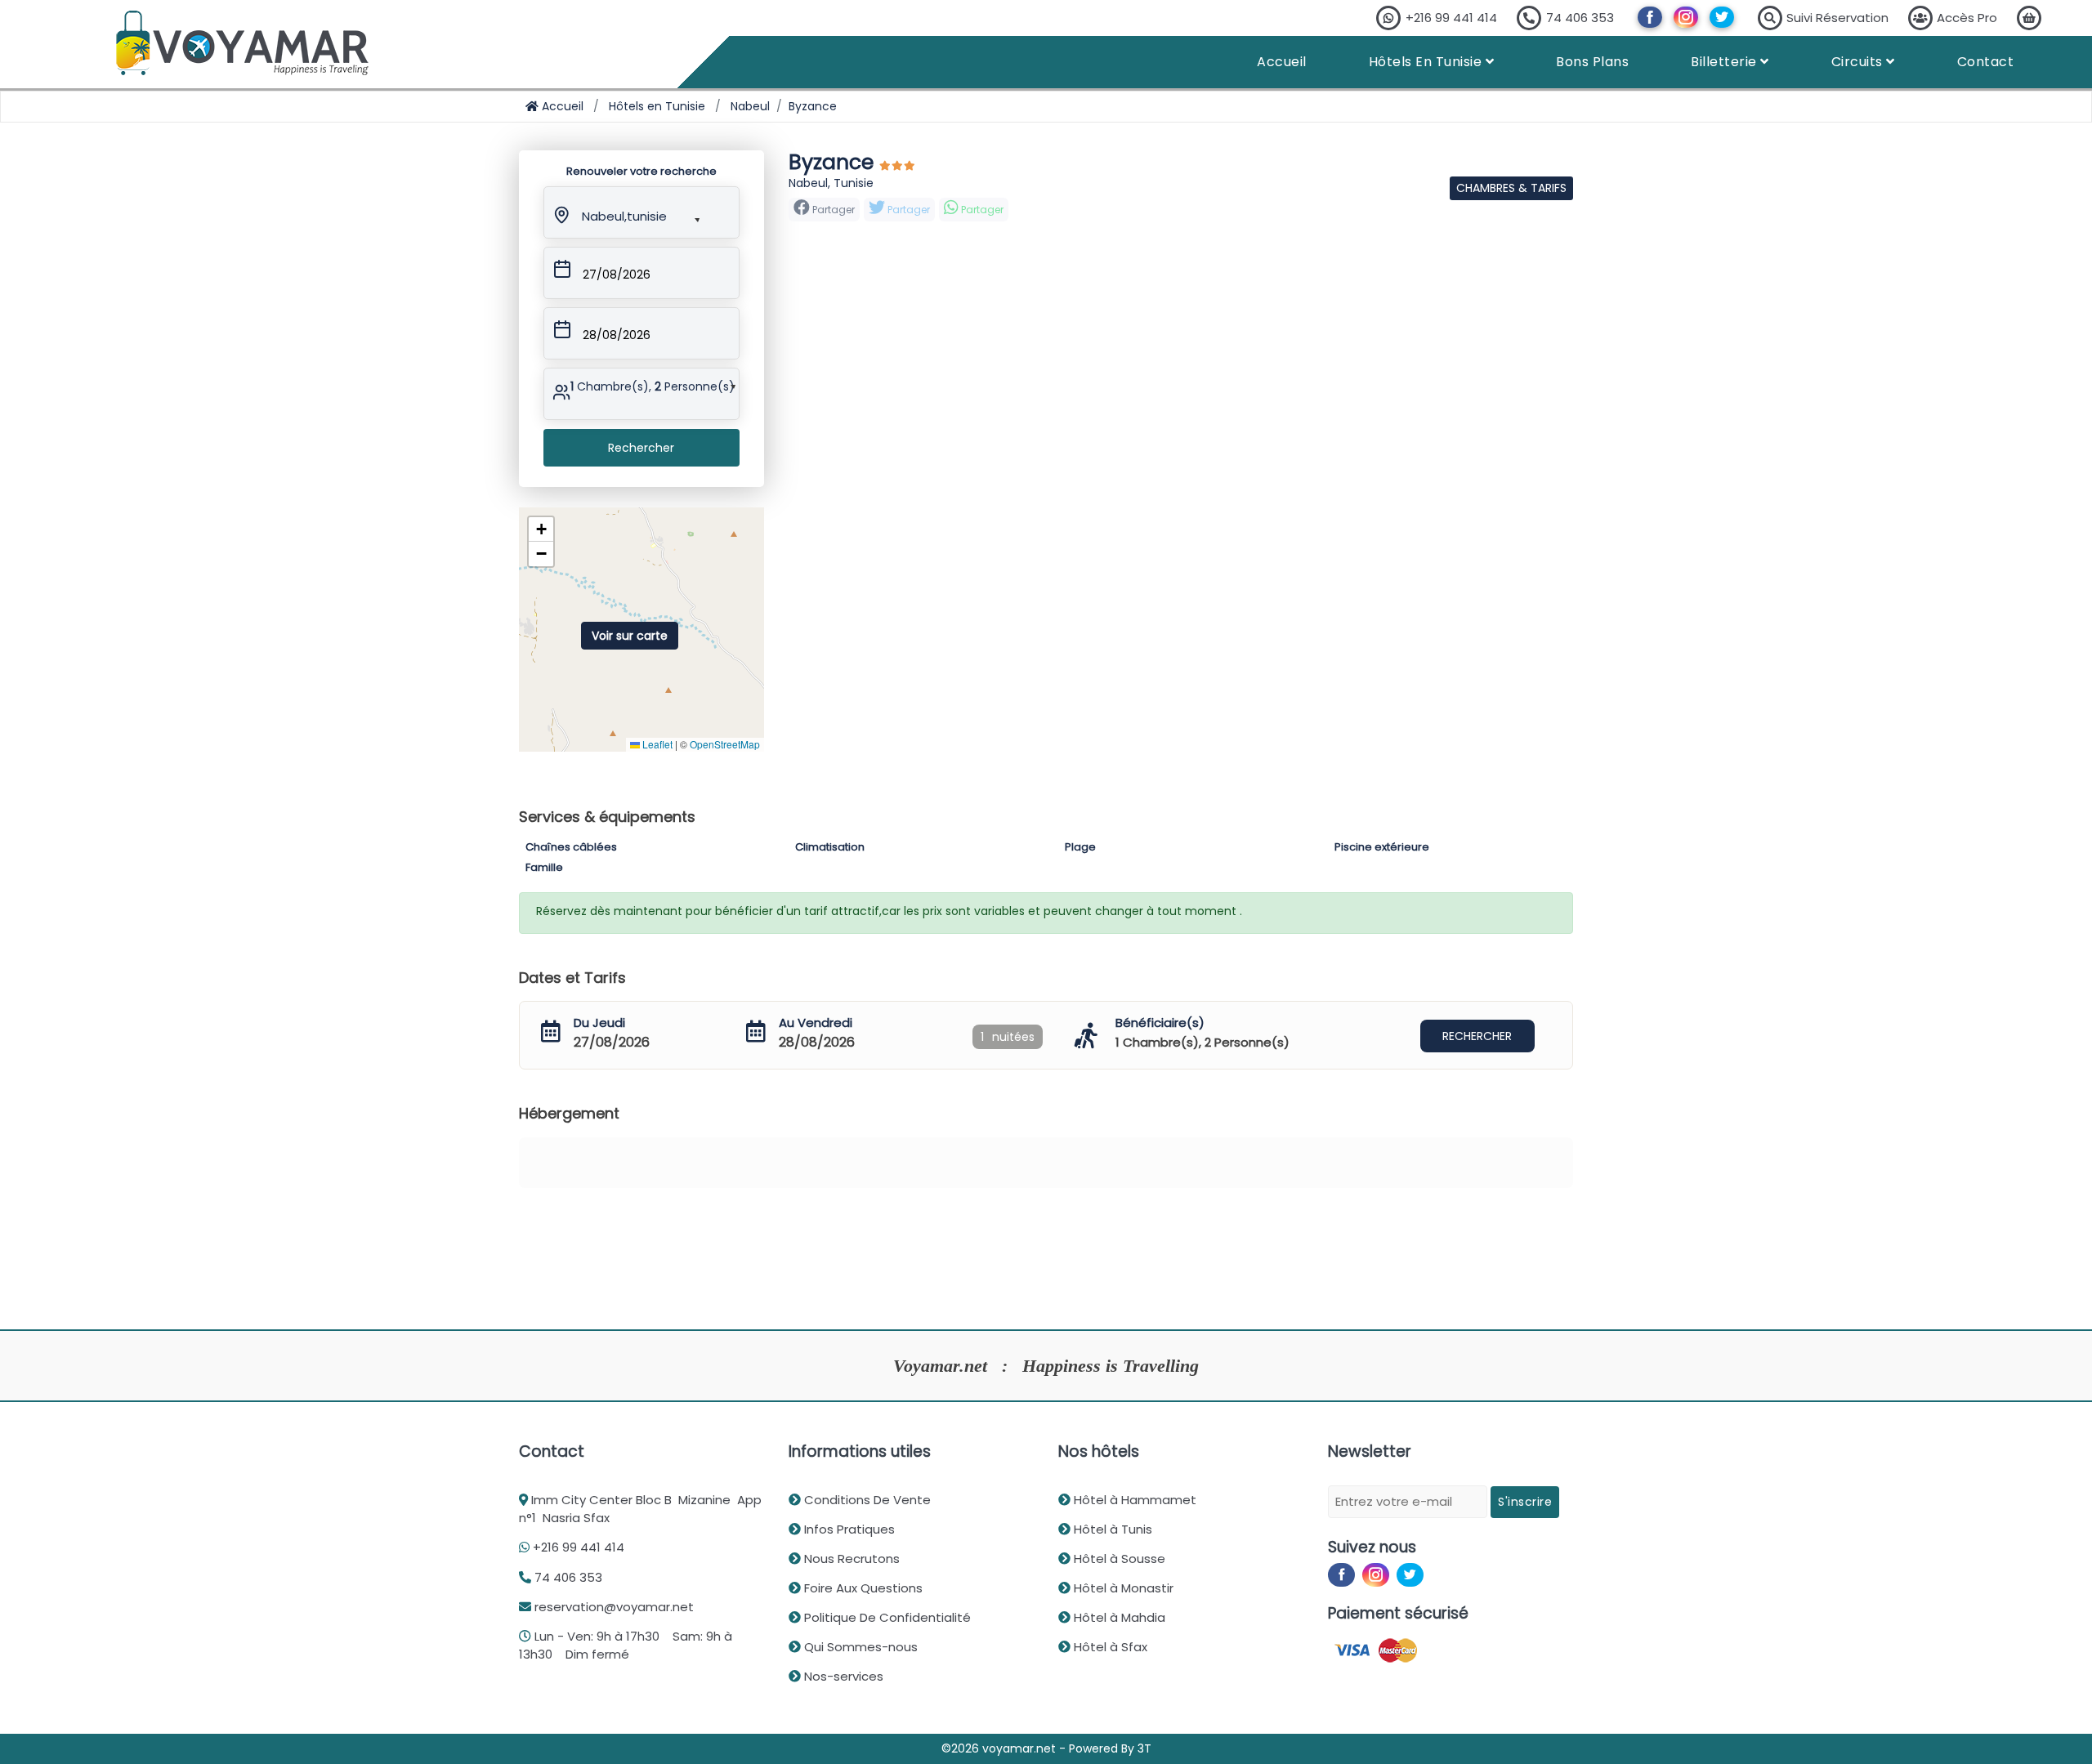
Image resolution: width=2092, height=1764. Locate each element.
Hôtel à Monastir (1122, 1588)
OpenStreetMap (725, 744)
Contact (1986, 62)
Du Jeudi (599, 1023)
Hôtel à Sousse (1118, 1559)
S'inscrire (1525, 1502)
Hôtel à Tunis (1111, 1529)
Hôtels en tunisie (1427, 62)
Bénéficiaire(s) (1160, 1023)
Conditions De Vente (866, 1500)
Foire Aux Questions (862, 1588)
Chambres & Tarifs (1511, 188)
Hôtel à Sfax (1109, 1647)
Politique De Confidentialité (886, 1617)
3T (1144, 1748)
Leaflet (656, 744)
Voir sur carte (630, 636)
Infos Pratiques (848, 1529)
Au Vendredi (816, 1023)
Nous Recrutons (850, 1559)
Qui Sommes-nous (859, 1647)
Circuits (1859, 62)
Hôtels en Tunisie (657, 106)
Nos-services (842, 1676)
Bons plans (1592, 62)
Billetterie (1725, 62)
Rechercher (641, 448)
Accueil (1282, 62)
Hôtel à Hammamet (1133, 1500)
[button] (627, 213)
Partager (907, 210)
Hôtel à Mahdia (1118, 1617)
